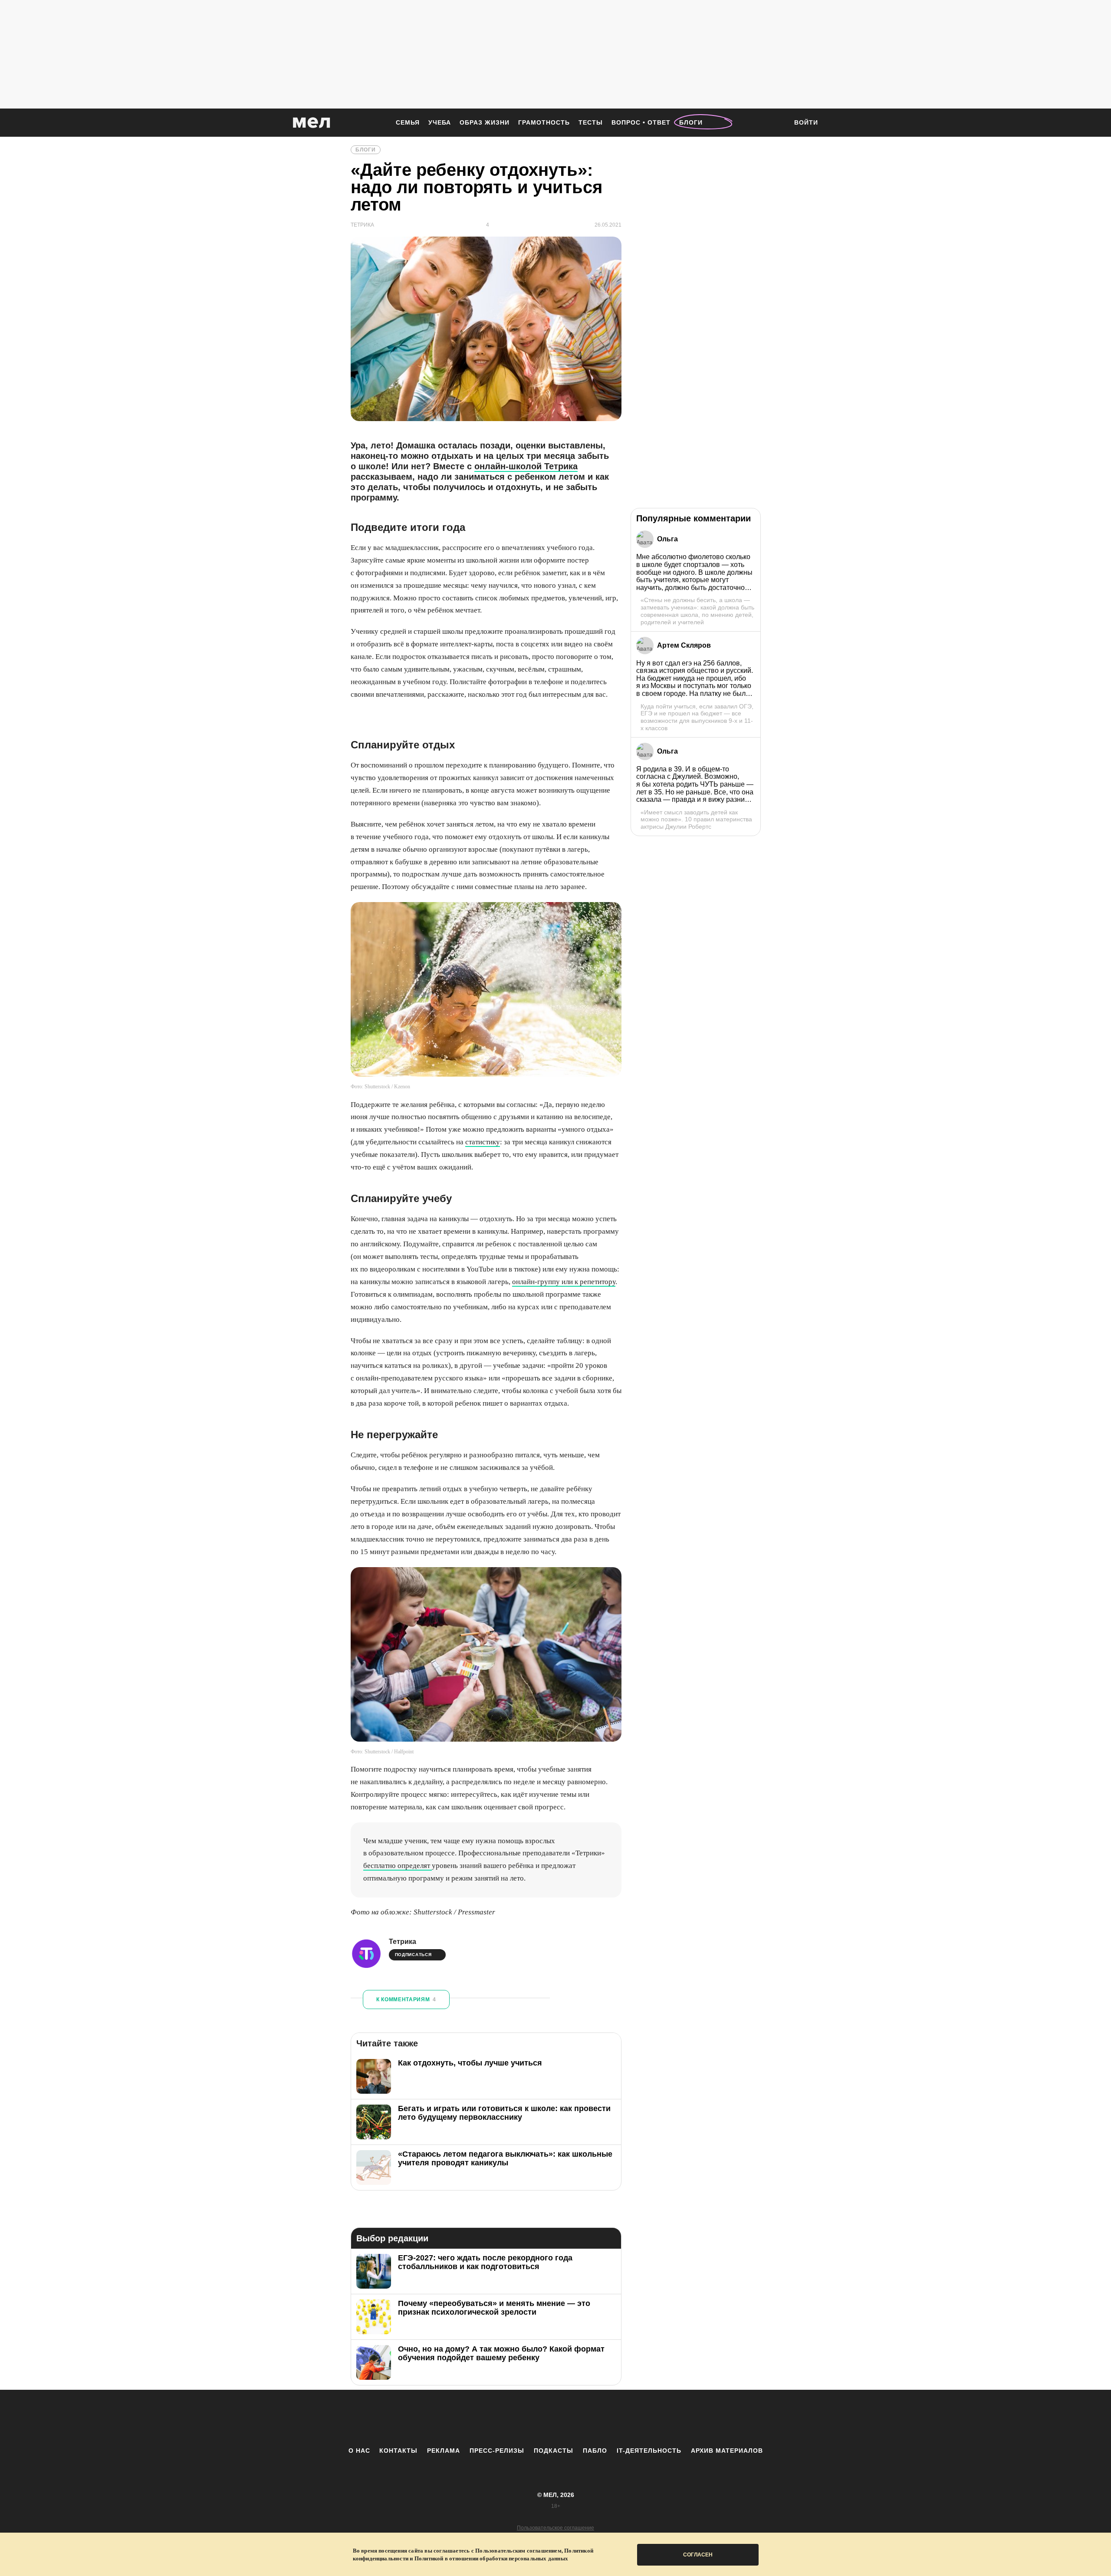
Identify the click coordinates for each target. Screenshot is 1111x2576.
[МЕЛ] (312, 123)
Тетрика (403, 1942)
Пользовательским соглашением (518, 2551)
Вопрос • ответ (641, 122)
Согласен (698, 2555)
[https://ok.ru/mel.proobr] (603, 2418)
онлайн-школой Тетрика (526, 466)
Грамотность (544, 122)
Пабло (595, 2451)
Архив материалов (727, 2451)
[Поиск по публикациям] (777, 123)
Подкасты (554, 2451)
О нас (359, 2451)
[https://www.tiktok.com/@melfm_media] (555, 2418)
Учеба (440, 122)
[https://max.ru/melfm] (627, 2418)
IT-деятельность (649, 2451)
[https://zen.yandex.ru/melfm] (508, 2418)
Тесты (591, 122)
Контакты (398, 2451)
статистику (483, 1142)
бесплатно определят (398, 1866)
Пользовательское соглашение (555, 2528)
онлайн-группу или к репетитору (564, 1282)
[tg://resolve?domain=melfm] (484, 2418)
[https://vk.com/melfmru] (532, 2418)
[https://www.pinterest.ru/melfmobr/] (579, 2418)
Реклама (444, 2451)
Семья (408, 122)
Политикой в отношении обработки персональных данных (491, 2558)
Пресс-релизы (497, 2451)
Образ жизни (485, 122)
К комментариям (406, 2000)
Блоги (691, 122)
